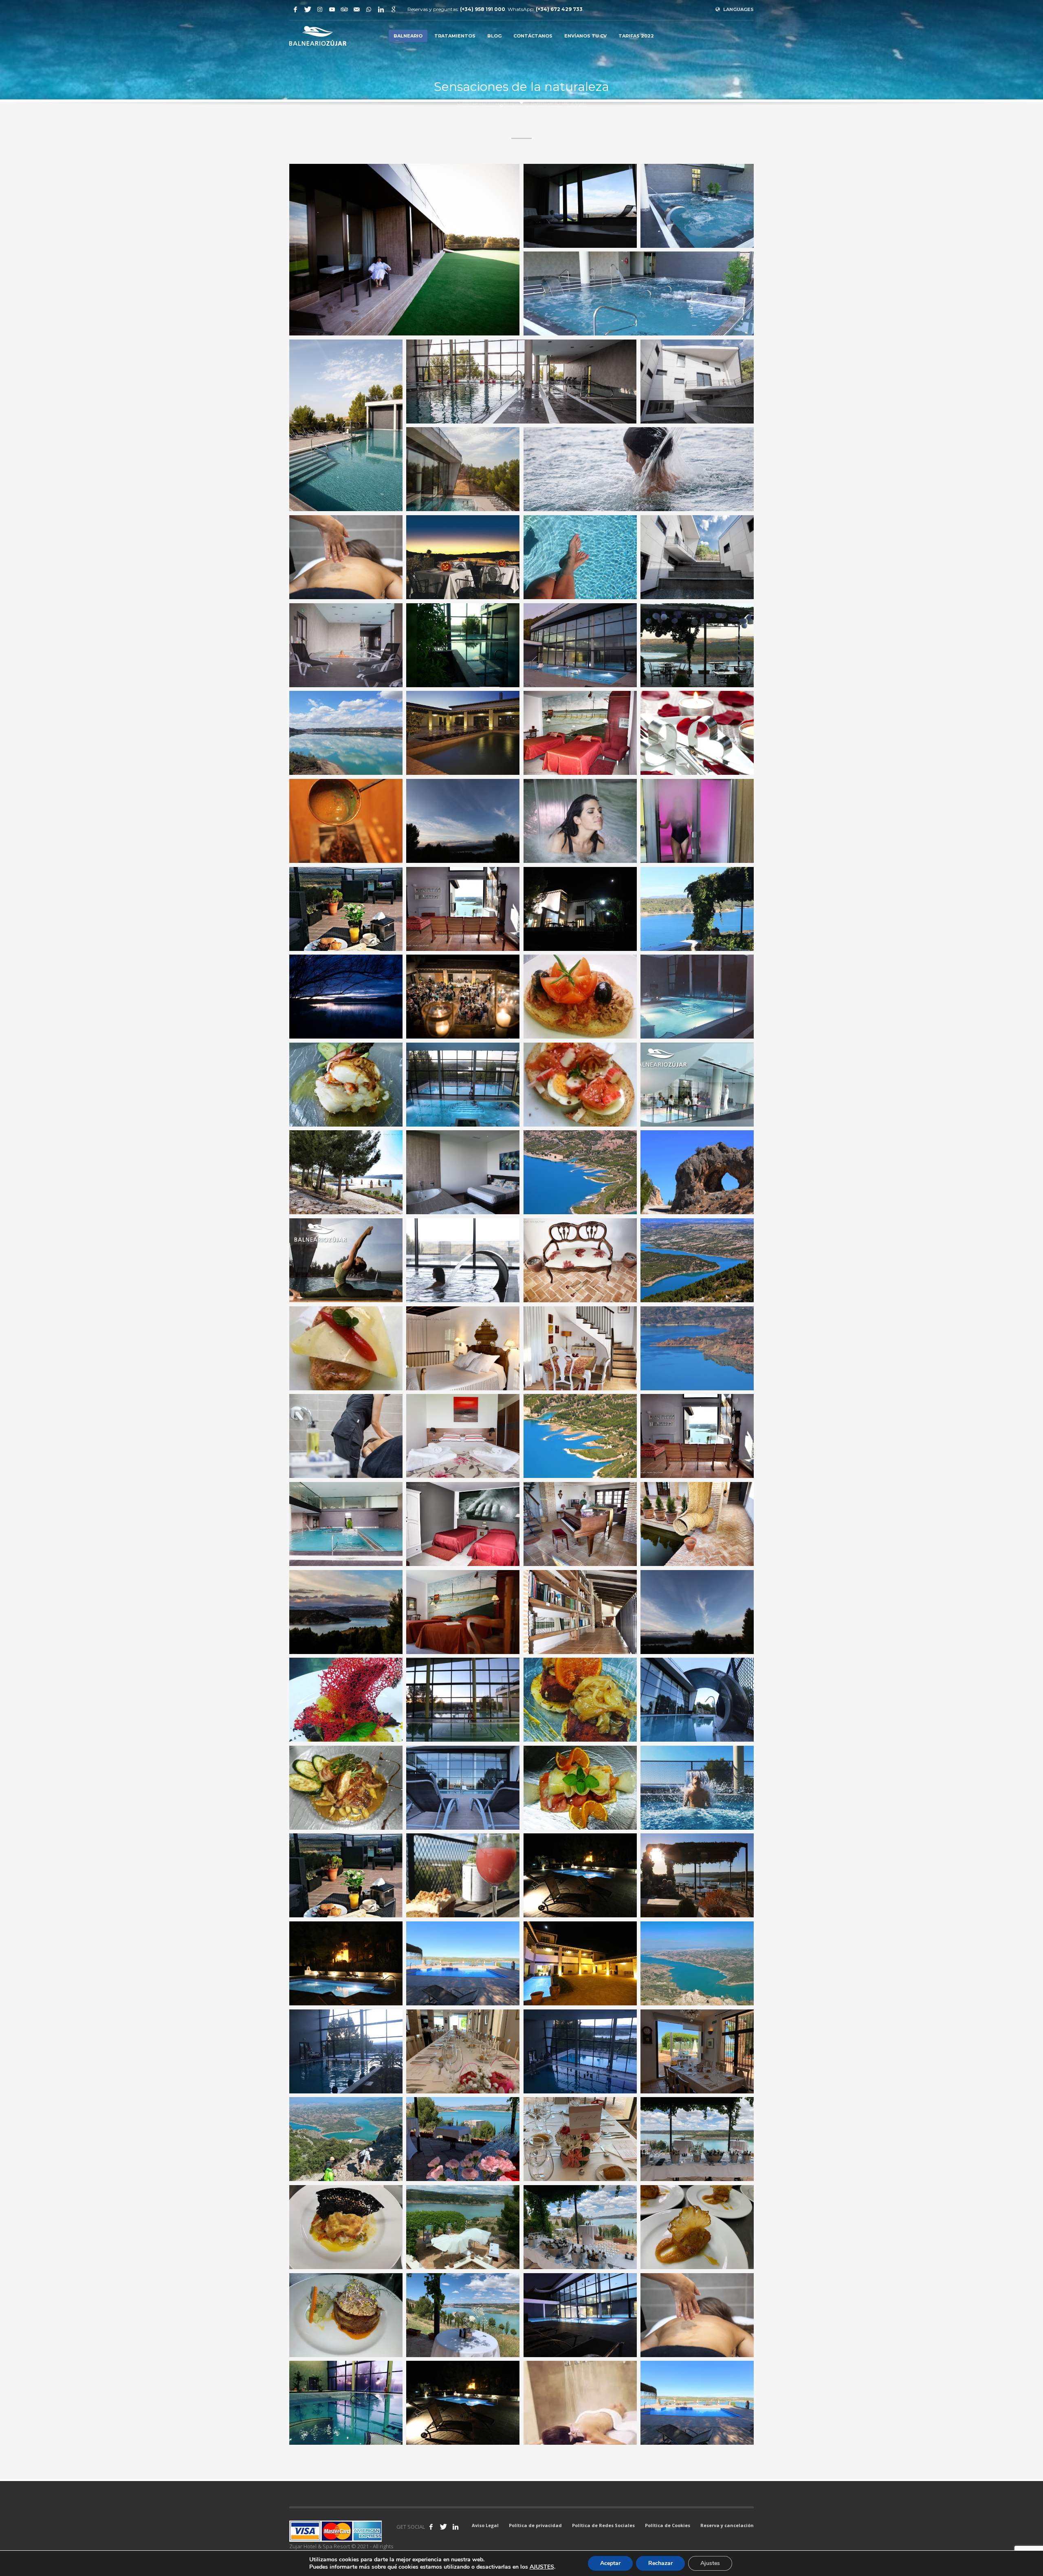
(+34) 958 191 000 (483, 9)
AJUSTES (542, 2567)
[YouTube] (332, 9)
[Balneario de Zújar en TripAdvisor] (344, 9)
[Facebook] (295, 9)
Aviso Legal (485, 2525)
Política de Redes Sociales (603, 2525)
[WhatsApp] (369, 9)
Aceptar (610, 2563)
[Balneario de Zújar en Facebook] (431, 2527)
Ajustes (710, 2563)
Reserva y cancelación (727, 2525)
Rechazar (660, 2563)
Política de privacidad (535, 2525)
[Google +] (393, 9)
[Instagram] (320, 9)
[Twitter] (308, 9)
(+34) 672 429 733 (559, 9)
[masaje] (346, 557)
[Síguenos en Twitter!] (443, 2527)
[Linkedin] (381, 9)
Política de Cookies (668, 2525)
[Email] (356, 9)
